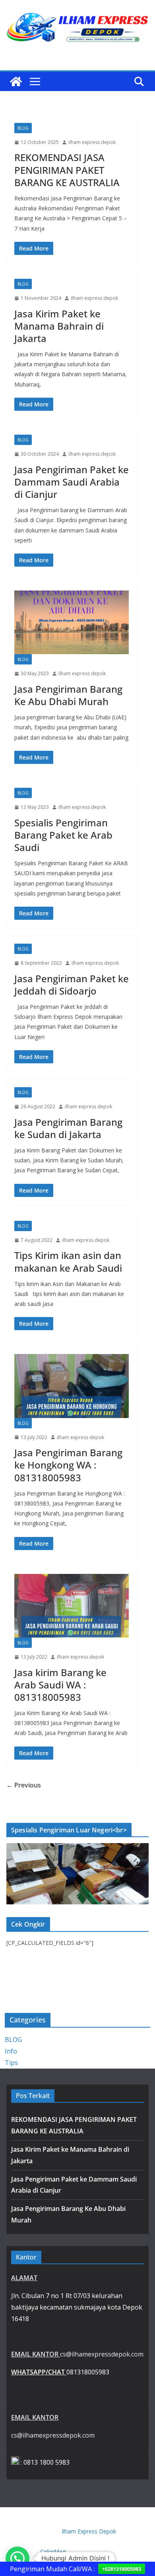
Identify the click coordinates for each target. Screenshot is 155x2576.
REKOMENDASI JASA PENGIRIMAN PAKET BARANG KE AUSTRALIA (67, 170)
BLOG (23, 128)
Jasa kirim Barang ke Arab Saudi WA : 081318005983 (60, 1685)
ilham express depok (92, 142)
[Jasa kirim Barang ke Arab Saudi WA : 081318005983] (72, 1606)
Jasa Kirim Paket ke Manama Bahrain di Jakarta (59, 326)
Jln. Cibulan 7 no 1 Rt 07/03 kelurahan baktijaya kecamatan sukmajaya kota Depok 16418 (77, 2307)
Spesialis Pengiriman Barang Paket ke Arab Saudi (63, 835)
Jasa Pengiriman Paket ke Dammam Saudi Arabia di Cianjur (72, 482)
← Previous (24, 1785)
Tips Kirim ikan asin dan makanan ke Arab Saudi (68, 1261)
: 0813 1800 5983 (44, 2462)
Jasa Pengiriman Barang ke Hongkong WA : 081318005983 (68, 1465)
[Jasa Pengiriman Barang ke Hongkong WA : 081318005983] (72, 1386)
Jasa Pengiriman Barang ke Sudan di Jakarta (68, 1128)
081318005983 (60, 2372)
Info (11, 2051)
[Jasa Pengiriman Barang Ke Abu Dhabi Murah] (72, 622)
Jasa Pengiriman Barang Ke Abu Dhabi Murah (68, 695)
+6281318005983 (122, 2569)
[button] (17, 2559)
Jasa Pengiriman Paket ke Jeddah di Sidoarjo (72, 985)
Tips (11, 2063)
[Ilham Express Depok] (16, 82)
